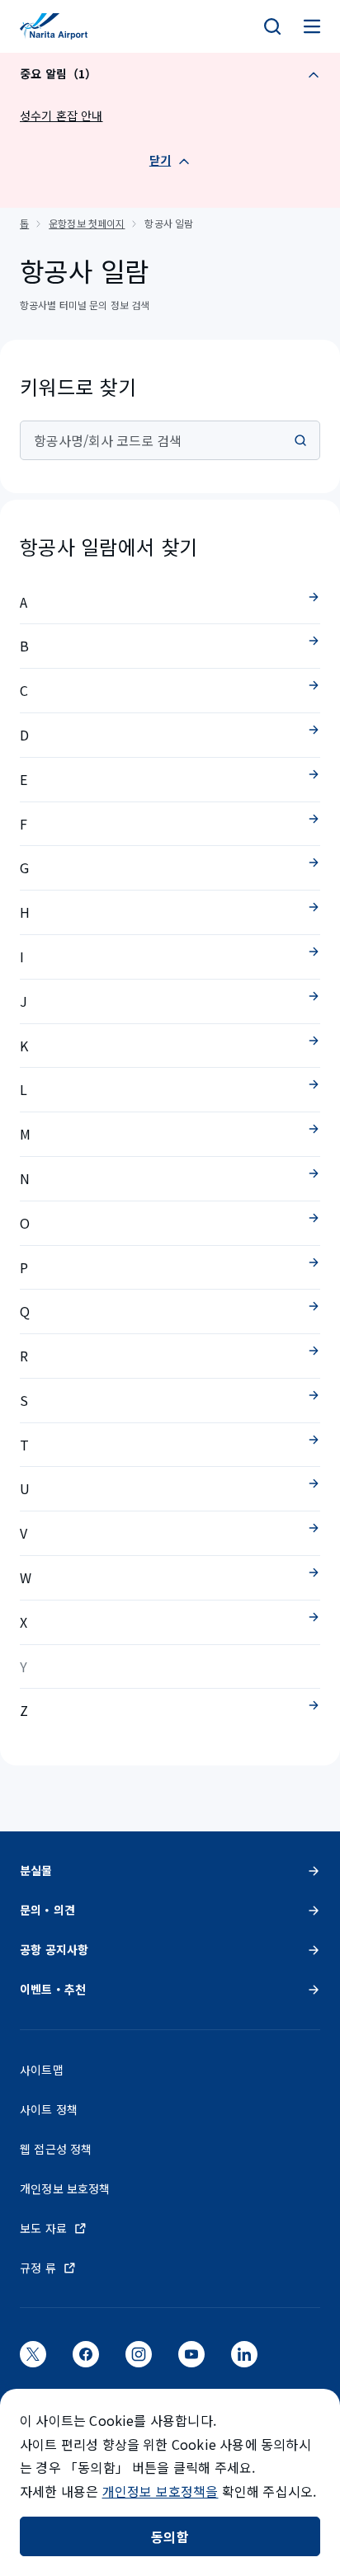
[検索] (272, 26)
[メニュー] (312, 26)
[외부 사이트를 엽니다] (33, 2360)
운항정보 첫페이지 (87, 223)
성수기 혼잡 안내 (61, 115)
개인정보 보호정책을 (161, 2491)
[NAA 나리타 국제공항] (54, 26)
